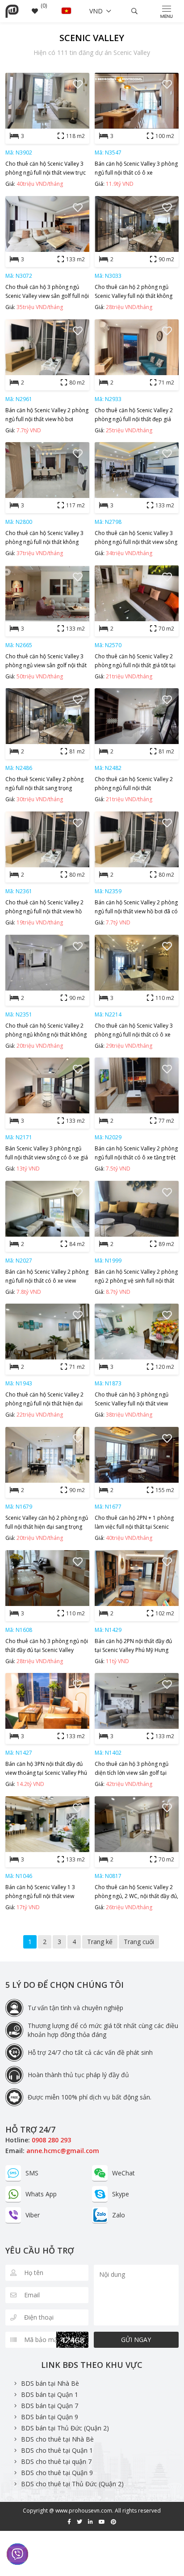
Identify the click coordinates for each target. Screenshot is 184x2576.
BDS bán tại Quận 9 (50, 2417)
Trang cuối (139, 1942)
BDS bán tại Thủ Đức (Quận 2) (65, 2428)
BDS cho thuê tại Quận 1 (57, 2450)
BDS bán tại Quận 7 (50, 2406)
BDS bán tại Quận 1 (50, 2394)
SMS (32, 2173)
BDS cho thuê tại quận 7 (56, 2461)
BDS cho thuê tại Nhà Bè (57, 2439)
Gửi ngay (136, 2340)
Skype (121, 2194)
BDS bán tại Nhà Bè (50, 2383)
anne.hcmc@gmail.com (63, 2151)
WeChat (123, 2173)
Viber (33, 2215)
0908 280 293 (51, 2140)
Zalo (119, 2215)
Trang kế (100, 1942)
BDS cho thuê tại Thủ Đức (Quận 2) (72, 2484)
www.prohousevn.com (84, 2511)
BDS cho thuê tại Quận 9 (57, 2473)
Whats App (41, 2194)
